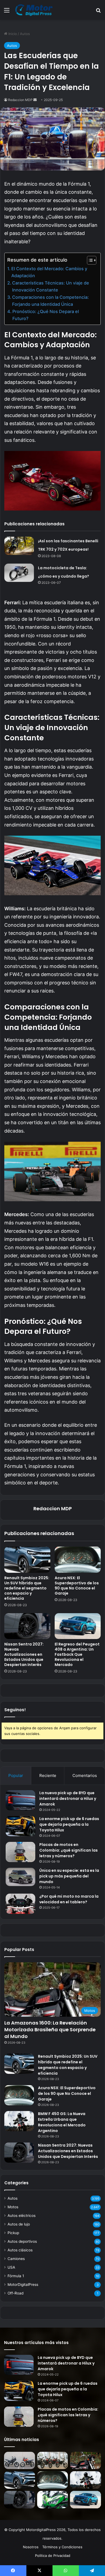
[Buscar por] (98, 12)
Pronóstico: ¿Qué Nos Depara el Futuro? (46, 315)
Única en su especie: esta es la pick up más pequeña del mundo (69, 1876)
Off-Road (15, 2293)
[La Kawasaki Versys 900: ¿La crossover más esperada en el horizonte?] (53, 2500)
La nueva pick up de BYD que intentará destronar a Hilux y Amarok (68, 1799)
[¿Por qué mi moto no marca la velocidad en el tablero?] (20, 1904)
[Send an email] (35, 100)
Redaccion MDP (20, 100)
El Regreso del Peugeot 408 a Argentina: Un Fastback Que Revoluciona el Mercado (77, 1654)
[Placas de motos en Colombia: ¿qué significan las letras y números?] (20, 1852)
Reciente (48, 1775)
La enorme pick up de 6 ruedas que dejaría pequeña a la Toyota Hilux (69, 1824)
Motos (13, 2207)
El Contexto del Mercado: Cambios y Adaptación (49, 272)
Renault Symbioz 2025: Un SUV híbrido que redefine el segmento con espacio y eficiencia (27, 1588)
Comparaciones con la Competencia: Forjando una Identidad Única (50, 301)
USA (11, 2267)
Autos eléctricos (22, 2216)
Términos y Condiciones (62, 2547)
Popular (16, 1775)
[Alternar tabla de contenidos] (89, 260)
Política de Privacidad (53, 2556)
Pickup (13, 2233)
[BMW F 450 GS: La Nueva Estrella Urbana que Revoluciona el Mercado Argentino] (19, 2121)
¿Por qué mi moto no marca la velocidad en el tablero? (69, 1899)
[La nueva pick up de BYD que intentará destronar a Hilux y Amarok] (20, 1800)
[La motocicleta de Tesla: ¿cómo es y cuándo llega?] (19, 573)
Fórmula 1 (16, 2276)
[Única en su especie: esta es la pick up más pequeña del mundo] (20, 1877)
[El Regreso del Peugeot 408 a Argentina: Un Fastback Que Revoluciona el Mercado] (78, 1626)
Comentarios (85, 1775)
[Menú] (7, 12)
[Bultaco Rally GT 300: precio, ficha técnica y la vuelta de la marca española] (20, 2461)
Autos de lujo (19, 2224)
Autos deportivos (22, 2241)
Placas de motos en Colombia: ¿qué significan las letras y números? (69, 1850)
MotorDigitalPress (23, 2285)
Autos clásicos (20, 2250)
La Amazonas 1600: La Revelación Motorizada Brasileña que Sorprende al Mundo (50, 2030)
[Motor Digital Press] (35, 10)
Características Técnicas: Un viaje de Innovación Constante (51, 286)
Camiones (16, 2259)
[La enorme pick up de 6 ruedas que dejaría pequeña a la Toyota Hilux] (20, 1826)
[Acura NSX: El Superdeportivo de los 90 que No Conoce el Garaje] (78, 1560)
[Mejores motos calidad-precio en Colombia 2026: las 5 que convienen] (53, 2461)
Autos (25, 34)
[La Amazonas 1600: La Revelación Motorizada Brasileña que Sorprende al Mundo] (85, 2461)
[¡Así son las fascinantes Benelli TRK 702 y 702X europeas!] (19, 546)
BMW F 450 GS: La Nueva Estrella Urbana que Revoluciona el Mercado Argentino (62, 2122)
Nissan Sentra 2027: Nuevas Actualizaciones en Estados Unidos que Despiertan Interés (24, 1654)
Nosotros (31, 2547)
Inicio (12, 34)
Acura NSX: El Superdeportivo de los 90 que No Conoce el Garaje (77, 1586)
